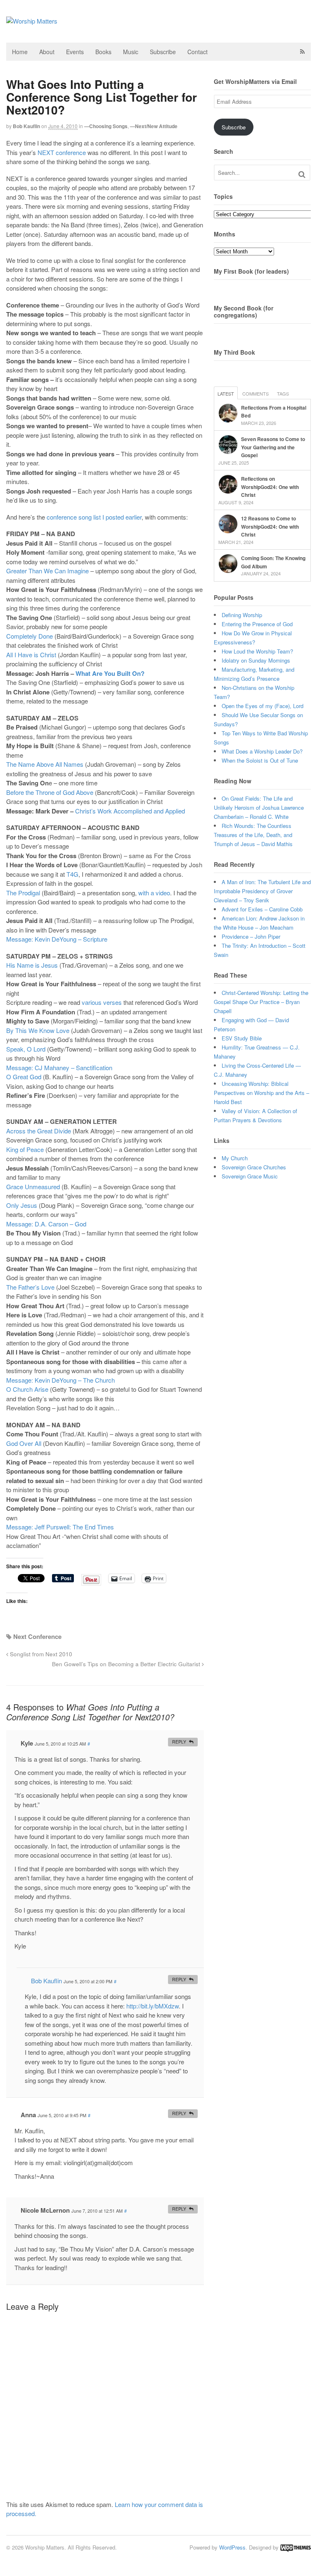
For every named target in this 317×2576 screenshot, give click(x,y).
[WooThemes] (296, 2547)
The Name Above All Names (45, 764)
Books (103, 52)
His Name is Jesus (32, 965)
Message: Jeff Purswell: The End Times (60, 1527)
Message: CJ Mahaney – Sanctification (59, 1067)
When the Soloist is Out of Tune (260, 760)
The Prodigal (23, 893)
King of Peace (25, 1149)
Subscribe (163, 52)
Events (75, 52)
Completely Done (30, 636)
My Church (235, 1158)
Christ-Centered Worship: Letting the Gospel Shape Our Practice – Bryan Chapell (261, 1002)
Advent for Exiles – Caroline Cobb (262, 909)
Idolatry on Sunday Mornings (256, 660)
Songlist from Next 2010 (40, 1654)
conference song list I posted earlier (94, 517)
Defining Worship (242, 615)
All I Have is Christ (31, 655)
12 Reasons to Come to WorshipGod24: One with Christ (270, 526)
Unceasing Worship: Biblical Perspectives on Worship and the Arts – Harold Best (261, 1093)
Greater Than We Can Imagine (47, 571)
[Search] (302, 174)
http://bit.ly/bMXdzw (153, 2006)
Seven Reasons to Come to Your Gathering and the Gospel (273, 447)
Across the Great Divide (39, 1131)
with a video (154, 893)
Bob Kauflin (26, 126)
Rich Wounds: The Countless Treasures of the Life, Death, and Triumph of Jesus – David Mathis (253, 835)
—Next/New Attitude (154, 126)
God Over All (24, 1443)
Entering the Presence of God (257, 624)
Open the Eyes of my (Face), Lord (263, 706)
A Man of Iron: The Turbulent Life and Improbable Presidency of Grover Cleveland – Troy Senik (262, 891)
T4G (72, 874)
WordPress (232, 2547)
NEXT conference (62, 152)
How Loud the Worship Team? (257, 651)
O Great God (24, 1077)
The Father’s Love (30, 1287)
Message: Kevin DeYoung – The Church (60, 1380)
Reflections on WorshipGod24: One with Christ (270, 487)
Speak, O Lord (26, 1049)
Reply (179, 1742)
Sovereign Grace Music (250, 1176)
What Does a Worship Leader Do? (262, 751)
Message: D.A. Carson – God (46, 1224)
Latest (226, 394)
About (47, 52)
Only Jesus (22, 1205)
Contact (198, 52)
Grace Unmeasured (33, 1187)
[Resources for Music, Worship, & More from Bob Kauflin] (32, 21)
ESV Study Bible (242, 1038)
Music (131, 52)
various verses (102, 1002)
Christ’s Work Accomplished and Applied (130, 811)
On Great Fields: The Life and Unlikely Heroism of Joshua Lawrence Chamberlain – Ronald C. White (259, 807)
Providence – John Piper (251, 936)
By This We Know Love (38, 1030)
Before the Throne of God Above (50, 792)
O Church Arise (27, 1389)
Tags (283, 394)
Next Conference (37, 1636)
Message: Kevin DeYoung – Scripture (57, 939)
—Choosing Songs (106, 126)
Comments (255, 394)
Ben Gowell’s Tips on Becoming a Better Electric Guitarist (127, 1664)
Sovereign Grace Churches (254, 1167)
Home (20, 52)
